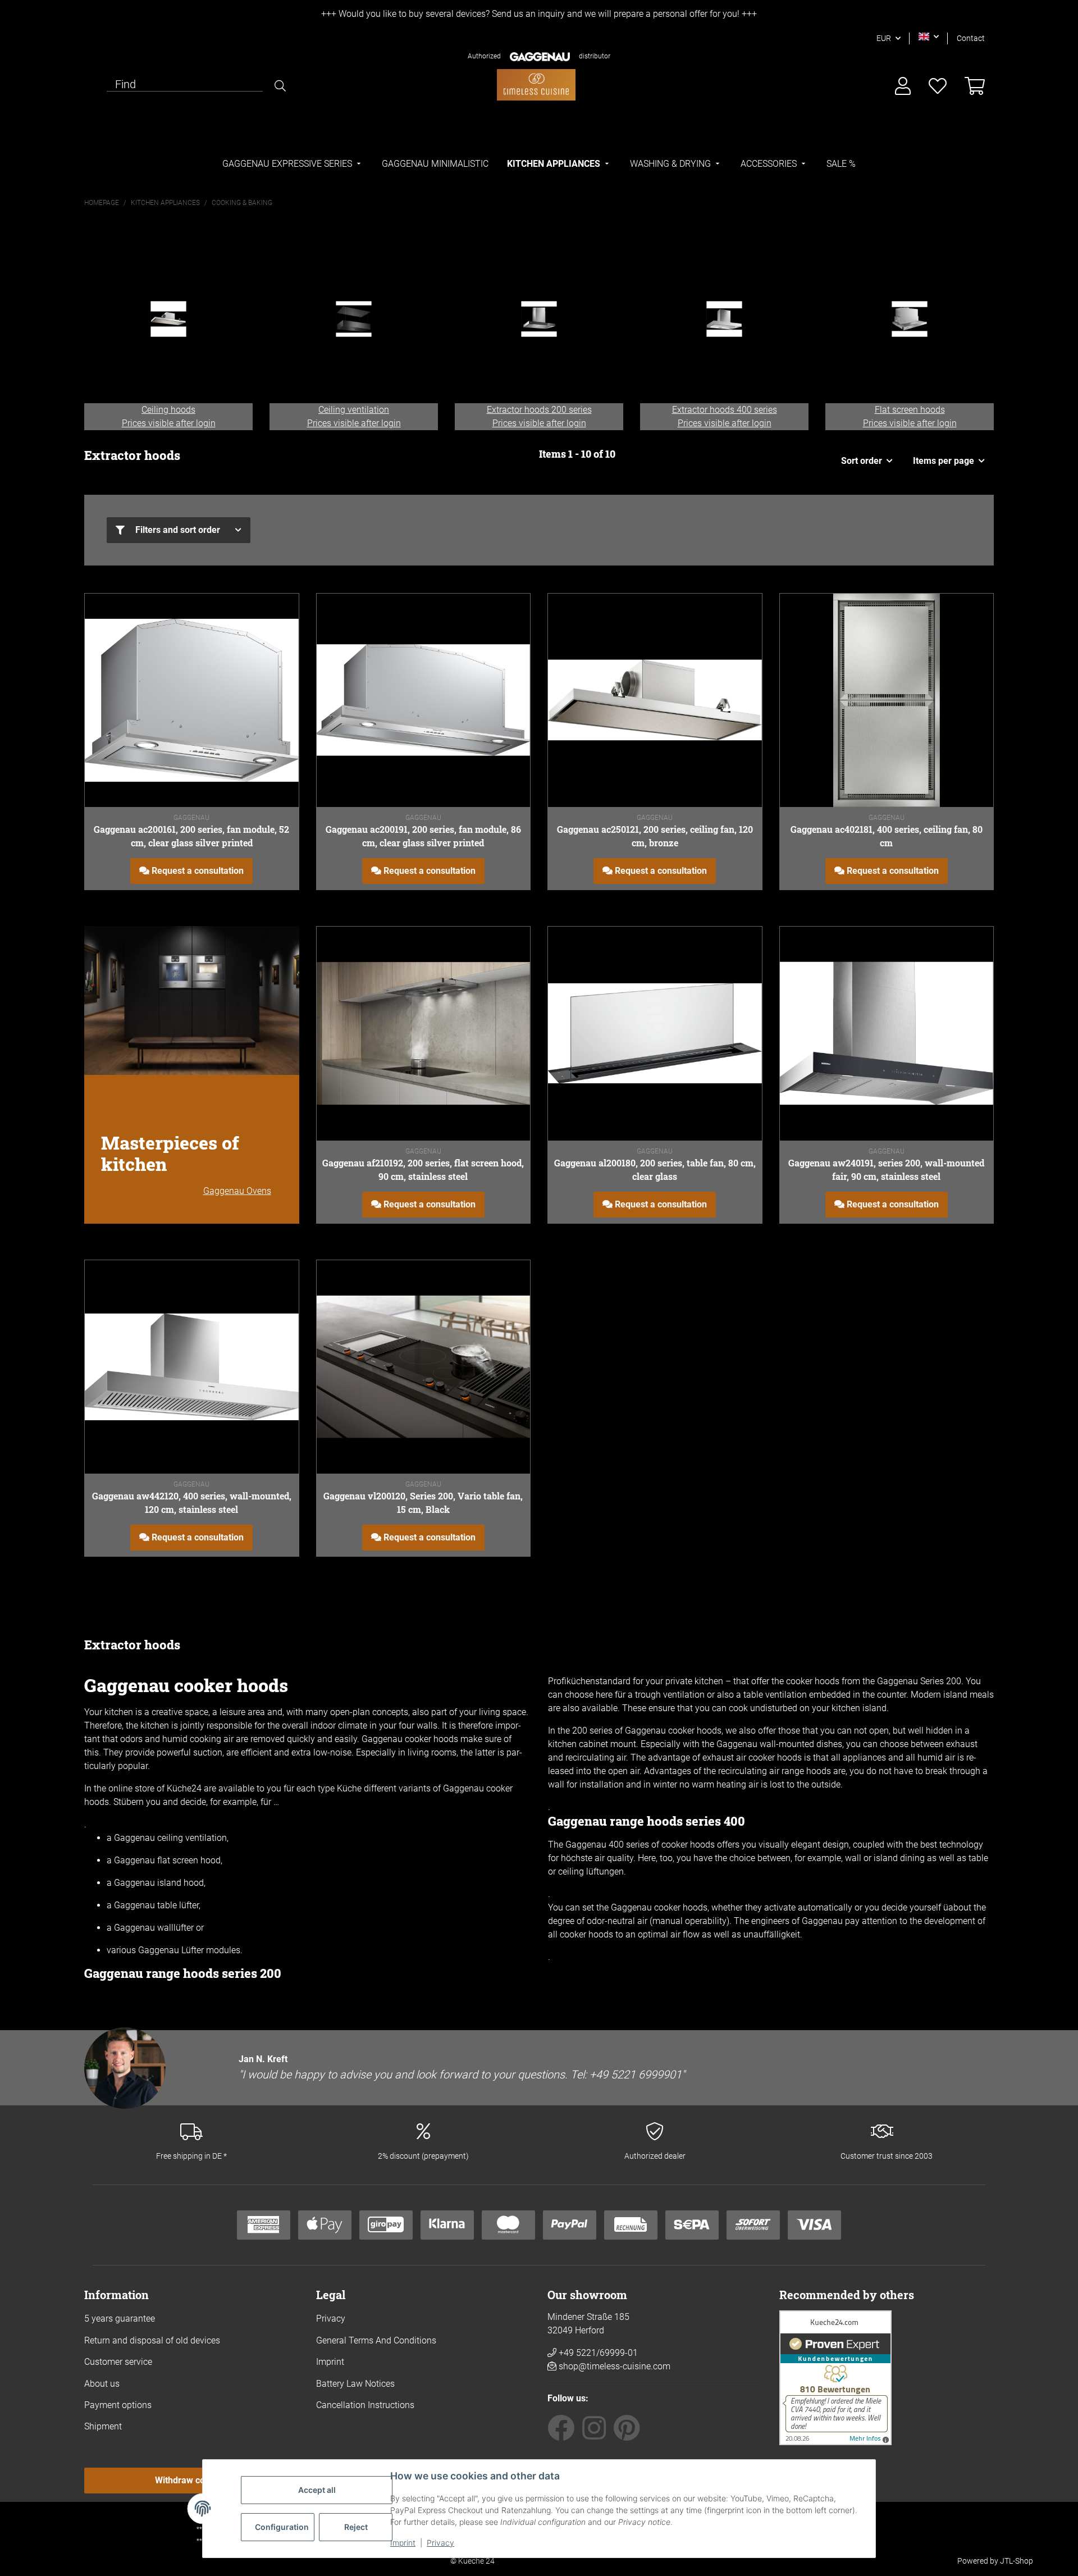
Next (974, 332)
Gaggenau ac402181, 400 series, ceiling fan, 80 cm (887, 836)
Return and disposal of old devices (152, 2340)
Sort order (862, 461)
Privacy (440, 2543)
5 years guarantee (120, 2319)
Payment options (118, 2405)
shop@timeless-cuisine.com (615, 2366)
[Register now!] (903, 87)
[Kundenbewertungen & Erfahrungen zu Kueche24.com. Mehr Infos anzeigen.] (835, 2377)
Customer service (118, 2362)
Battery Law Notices (355, 2384)
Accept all (317, 2490)
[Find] (280, 86)
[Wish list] (938, 87)
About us (102, 2384)
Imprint (403, 2543)
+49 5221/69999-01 (597, 2353)
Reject (356, 2527)
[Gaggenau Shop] (536, 85)
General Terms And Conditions (376, 2340)
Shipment (103, 2426)
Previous (104, 332)
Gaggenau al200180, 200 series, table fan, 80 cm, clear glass (655, 1170)
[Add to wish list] (279, 613)
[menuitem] (293, 164)
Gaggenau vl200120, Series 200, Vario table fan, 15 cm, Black (423, 1503)
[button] (929, 37)
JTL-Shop (1017, 2561)
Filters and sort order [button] (178, 530)
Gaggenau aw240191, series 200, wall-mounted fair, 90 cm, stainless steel (886, 1170)
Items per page (944, 461)
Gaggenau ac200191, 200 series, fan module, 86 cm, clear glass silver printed (423, 836)
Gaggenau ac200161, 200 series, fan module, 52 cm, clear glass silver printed (191, 836)
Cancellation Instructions (365, 2405)
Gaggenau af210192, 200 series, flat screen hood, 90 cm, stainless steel (423, 1170)
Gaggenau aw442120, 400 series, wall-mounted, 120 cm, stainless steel (192, 1503)
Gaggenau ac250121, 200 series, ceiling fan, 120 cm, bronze (655, 836)
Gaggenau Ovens (237, 1191)
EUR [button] (884, 38)
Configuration (282, 2527)
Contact (971, 38)
